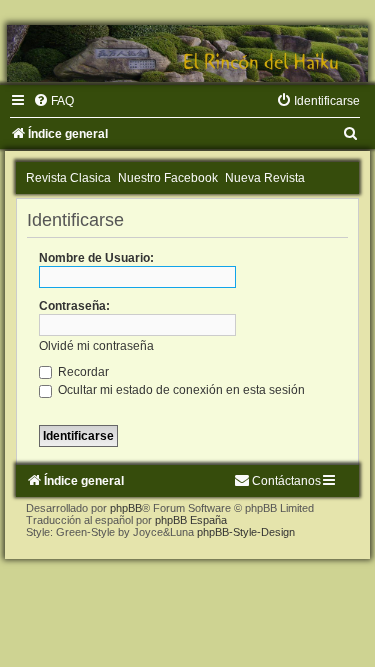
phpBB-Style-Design (246, 532)
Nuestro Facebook (168, 178)
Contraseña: (74, 306)
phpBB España (191, 520)
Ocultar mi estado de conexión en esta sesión (180, 390)
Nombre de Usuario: (96, 258)
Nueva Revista (265, 178)
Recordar (82, 372)
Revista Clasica (68, 178)
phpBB (126, 508)
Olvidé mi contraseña (96, 346)
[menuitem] (53, 101)
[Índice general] (187, 53)
